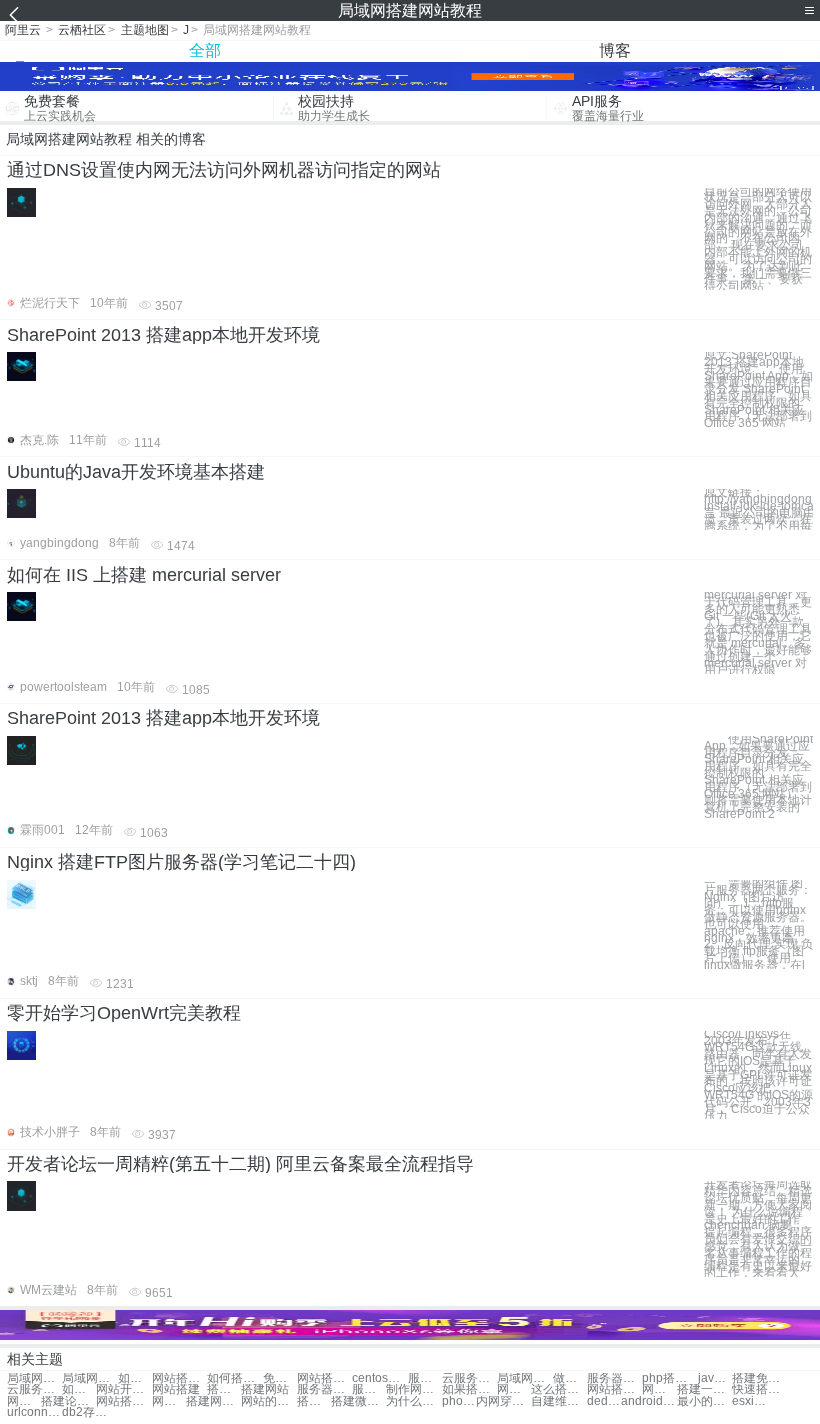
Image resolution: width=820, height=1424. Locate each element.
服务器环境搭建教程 (369, 1389)
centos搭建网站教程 (379, 1378)
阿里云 (23, 30)
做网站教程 (570, 1378)
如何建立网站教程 (79, 1389)
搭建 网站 (224, 1389)
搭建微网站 (358, 1401)
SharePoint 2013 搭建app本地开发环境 (163, 335)
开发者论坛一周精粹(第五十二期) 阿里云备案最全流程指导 (240, 1164)
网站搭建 (176, 1389)
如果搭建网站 (469, 1389)
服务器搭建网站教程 (425, 1378)
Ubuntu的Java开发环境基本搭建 (136, 472)
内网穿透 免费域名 (503, 1401)
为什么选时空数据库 (413, 1401)
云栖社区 (82, 30)
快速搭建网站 (759, 1389)
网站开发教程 (123, 1389)
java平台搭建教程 (715, 1378)
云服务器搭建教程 (34, 1389)
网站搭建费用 (614, 1389)
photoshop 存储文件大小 (459, 1401)
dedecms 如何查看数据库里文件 (604, 1401)
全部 (205, 50)
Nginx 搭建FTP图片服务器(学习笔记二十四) (181, 862)
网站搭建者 (514, 1389)
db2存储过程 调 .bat (89, 1412)
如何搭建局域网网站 (135, 1378)
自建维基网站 (558, 1401)
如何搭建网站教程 (234, 1378)
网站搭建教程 (179, 1378)
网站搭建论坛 (123, 1401)
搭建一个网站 (704, 1389)
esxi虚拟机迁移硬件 (749, 1401)
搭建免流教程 (759, 1378)
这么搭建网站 (558, 1389)
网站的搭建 (268, 1401)
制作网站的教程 (413, 1389)
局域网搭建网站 (34, 1378)
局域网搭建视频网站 (89, 1378)
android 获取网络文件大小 (648, 1401)
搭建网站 (265, 1389)
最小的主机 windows (704, 1401)
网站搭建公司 (24, 1401)
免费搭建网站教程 (280, 1378)
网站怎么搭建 (169, 1401)
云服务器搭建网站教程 (469, 1378)
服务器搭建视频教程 (324, 1389)
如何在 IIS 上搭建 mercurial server (144, 575)
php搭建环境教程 (669, 1378)
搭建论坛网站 (68, 1401)
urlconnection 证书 (34, 1412)
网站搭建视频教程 (324, 1378)
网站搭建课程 (659, 1389)
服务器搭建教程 (614, 1378)
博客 (615, 50)
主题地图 (145, 30)
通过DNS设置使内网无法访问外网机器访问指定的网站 (224, 170)
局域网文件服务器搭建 (524, 1378)
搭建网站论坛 (314, 1401)
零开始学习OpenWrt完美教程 (124, 1013)
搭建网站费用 (213, 1401)
